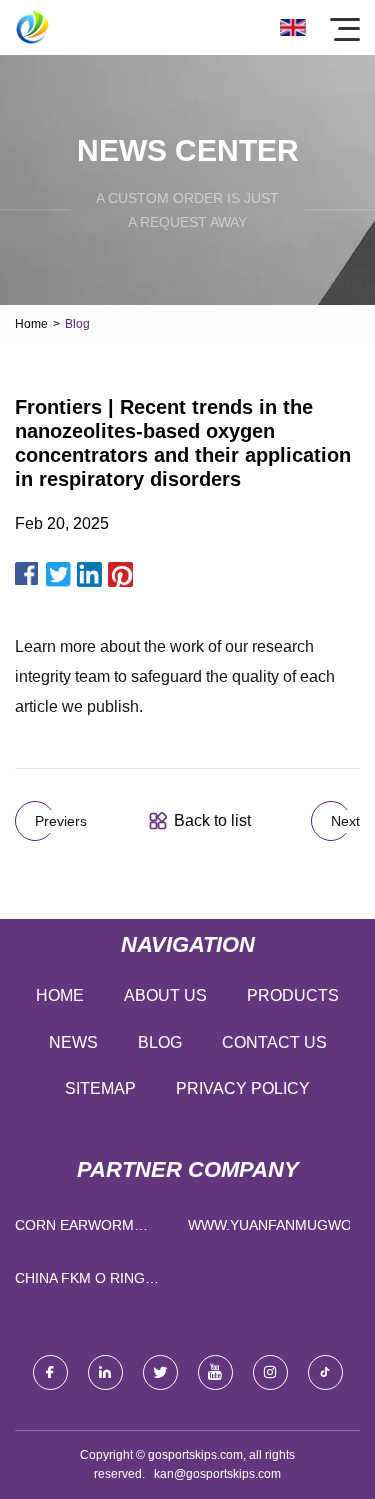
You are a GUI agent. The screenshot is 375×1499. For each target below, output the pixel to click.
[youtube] (215, 1372)
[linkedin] (105, 1372)
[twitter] (160, 1372)
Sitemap (100, 1088)
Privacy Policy (243, 1088)
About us (165, 995)
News (73, 1042)
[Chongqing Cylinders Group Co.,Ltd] (32, 27)
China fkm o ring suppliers (80, 1282)
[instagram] (270, 1372)
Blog (160, 1042)
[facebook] (50, 1372)
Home (31, 324)
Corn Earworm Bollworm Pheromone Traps (85, 1229)
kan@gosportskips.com (217, 1474)
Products (293, 995)
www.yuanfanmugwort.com (269, 1225)
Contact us (274, 1042)
